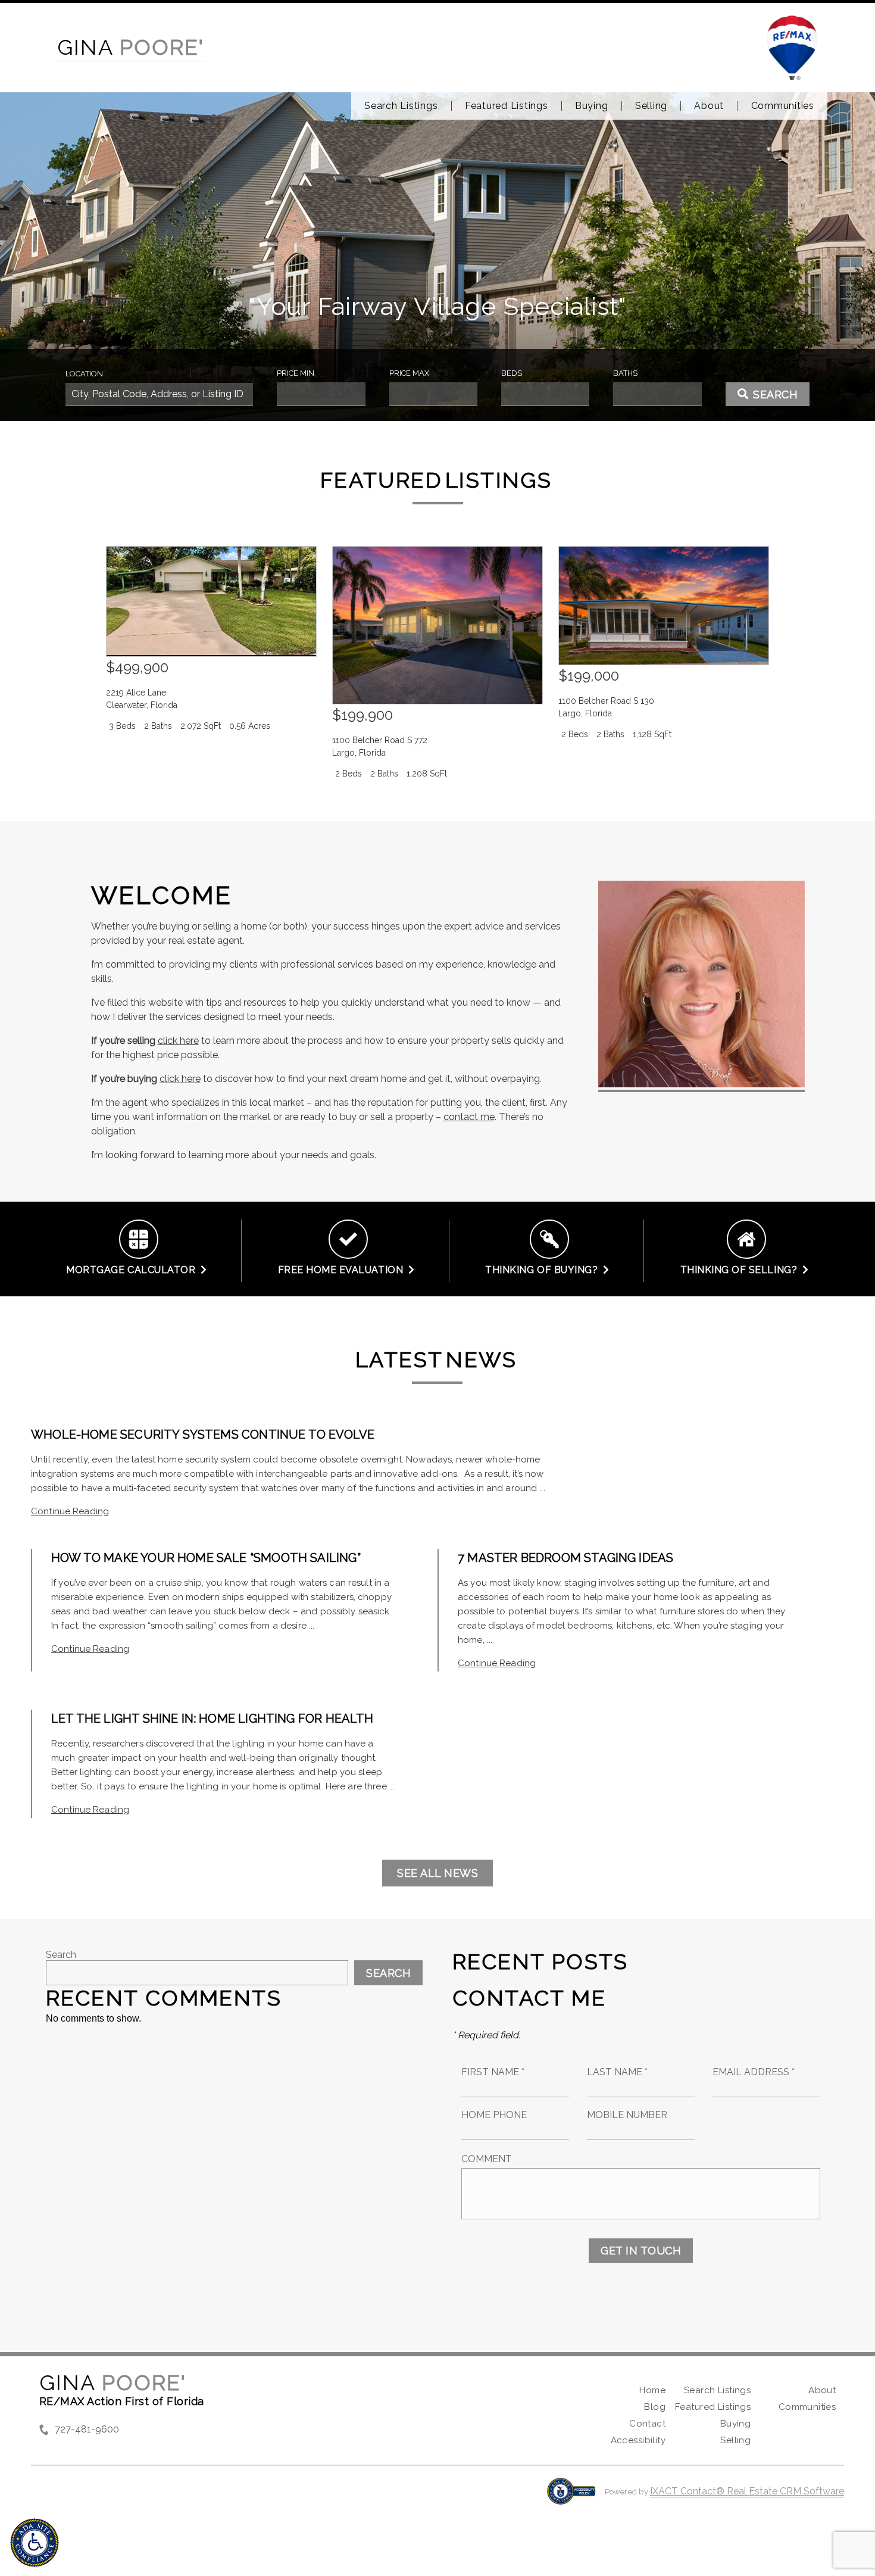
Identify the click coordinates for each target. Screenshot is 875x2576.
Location (84, 374)
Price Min (296, 373)
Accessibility (638, 2440)
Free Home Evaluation (343, 1270)
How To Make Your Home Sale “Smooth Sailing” (206, 1558)
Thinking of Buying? (544, 1270)
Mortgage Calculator (133, 1270)
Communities (783, 106)
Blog (655, 2407)
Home (652, 2390)
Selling (651, 106)
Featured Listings (507, 106)
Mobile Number (627, 2115)
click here (178, 1041)
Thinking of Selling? (742, 1270)
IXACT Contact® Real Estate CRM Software (747, 2491)
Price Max (409, 373)
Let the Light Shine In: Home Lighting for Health (212, 1719)
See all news (437, 1873)
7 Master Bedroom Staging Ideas (565, 1558)
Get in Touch (641, 2251)
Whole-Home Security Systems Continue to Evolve (203, 1434)
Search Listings (401, 106)
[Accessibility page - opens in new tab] (571, 2497)
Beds (512, 373)
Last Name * (617, 2072)
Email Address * (754, 2072)
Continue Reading (70, 1511)
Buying (592, 106)
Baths (625, 373)
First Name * (493, 2072)
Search (61, 1955)
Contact (647, 2424)
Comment (487, 2159)
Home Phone (494, 2115)
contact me (469, 1117)
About (709, 106)
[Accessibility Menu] (35, 2543)
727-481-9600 (87, 2429)
